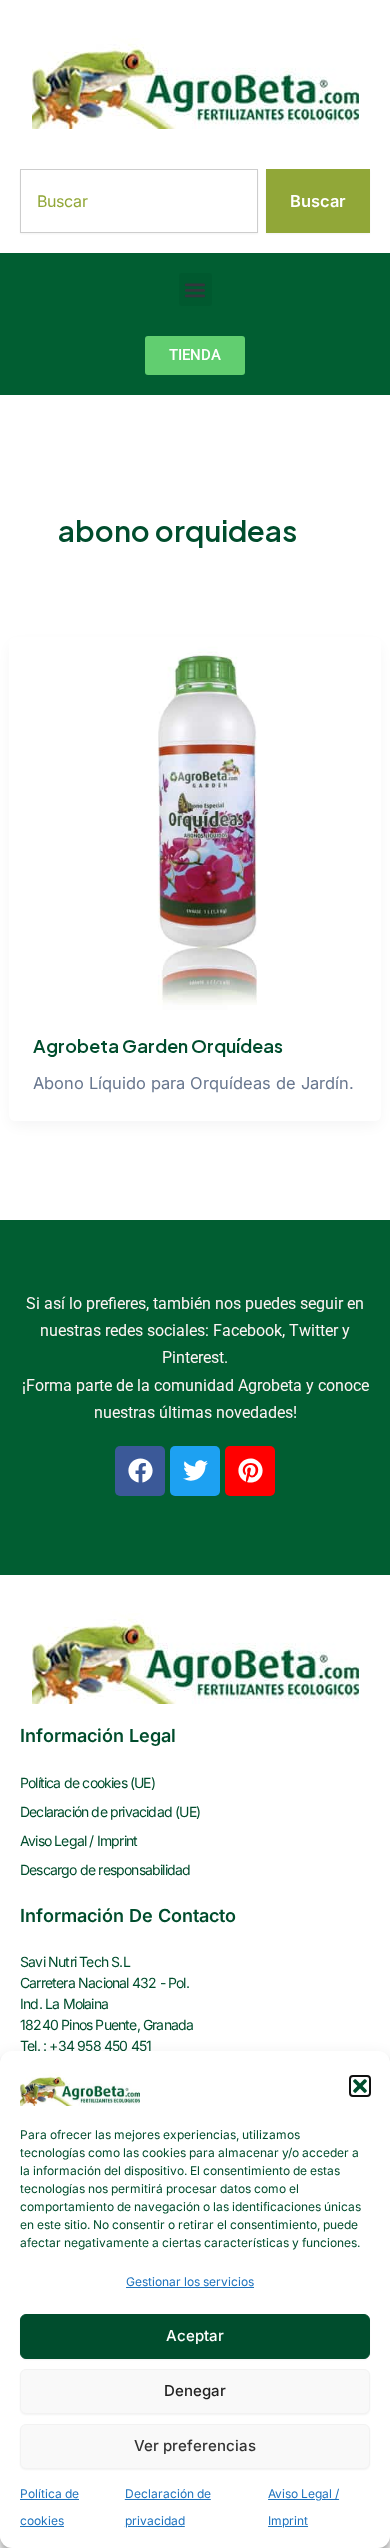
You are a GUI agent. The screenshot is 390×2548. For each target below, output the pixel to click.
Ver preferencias (195, 2445)
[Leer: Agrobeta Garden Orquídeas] (195, 822)
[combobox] (139, 201)
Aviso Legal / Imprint (78, 1840)
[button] (360, 2086)
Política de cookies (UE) (87, 1782)
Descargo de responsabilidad (105, 1869)
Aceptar (195, 2335)
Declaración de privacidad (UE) (110, 1811)
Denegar (195, 2390)
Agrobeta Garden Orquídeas (158, 1045)
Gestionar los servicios (190, 2281)
